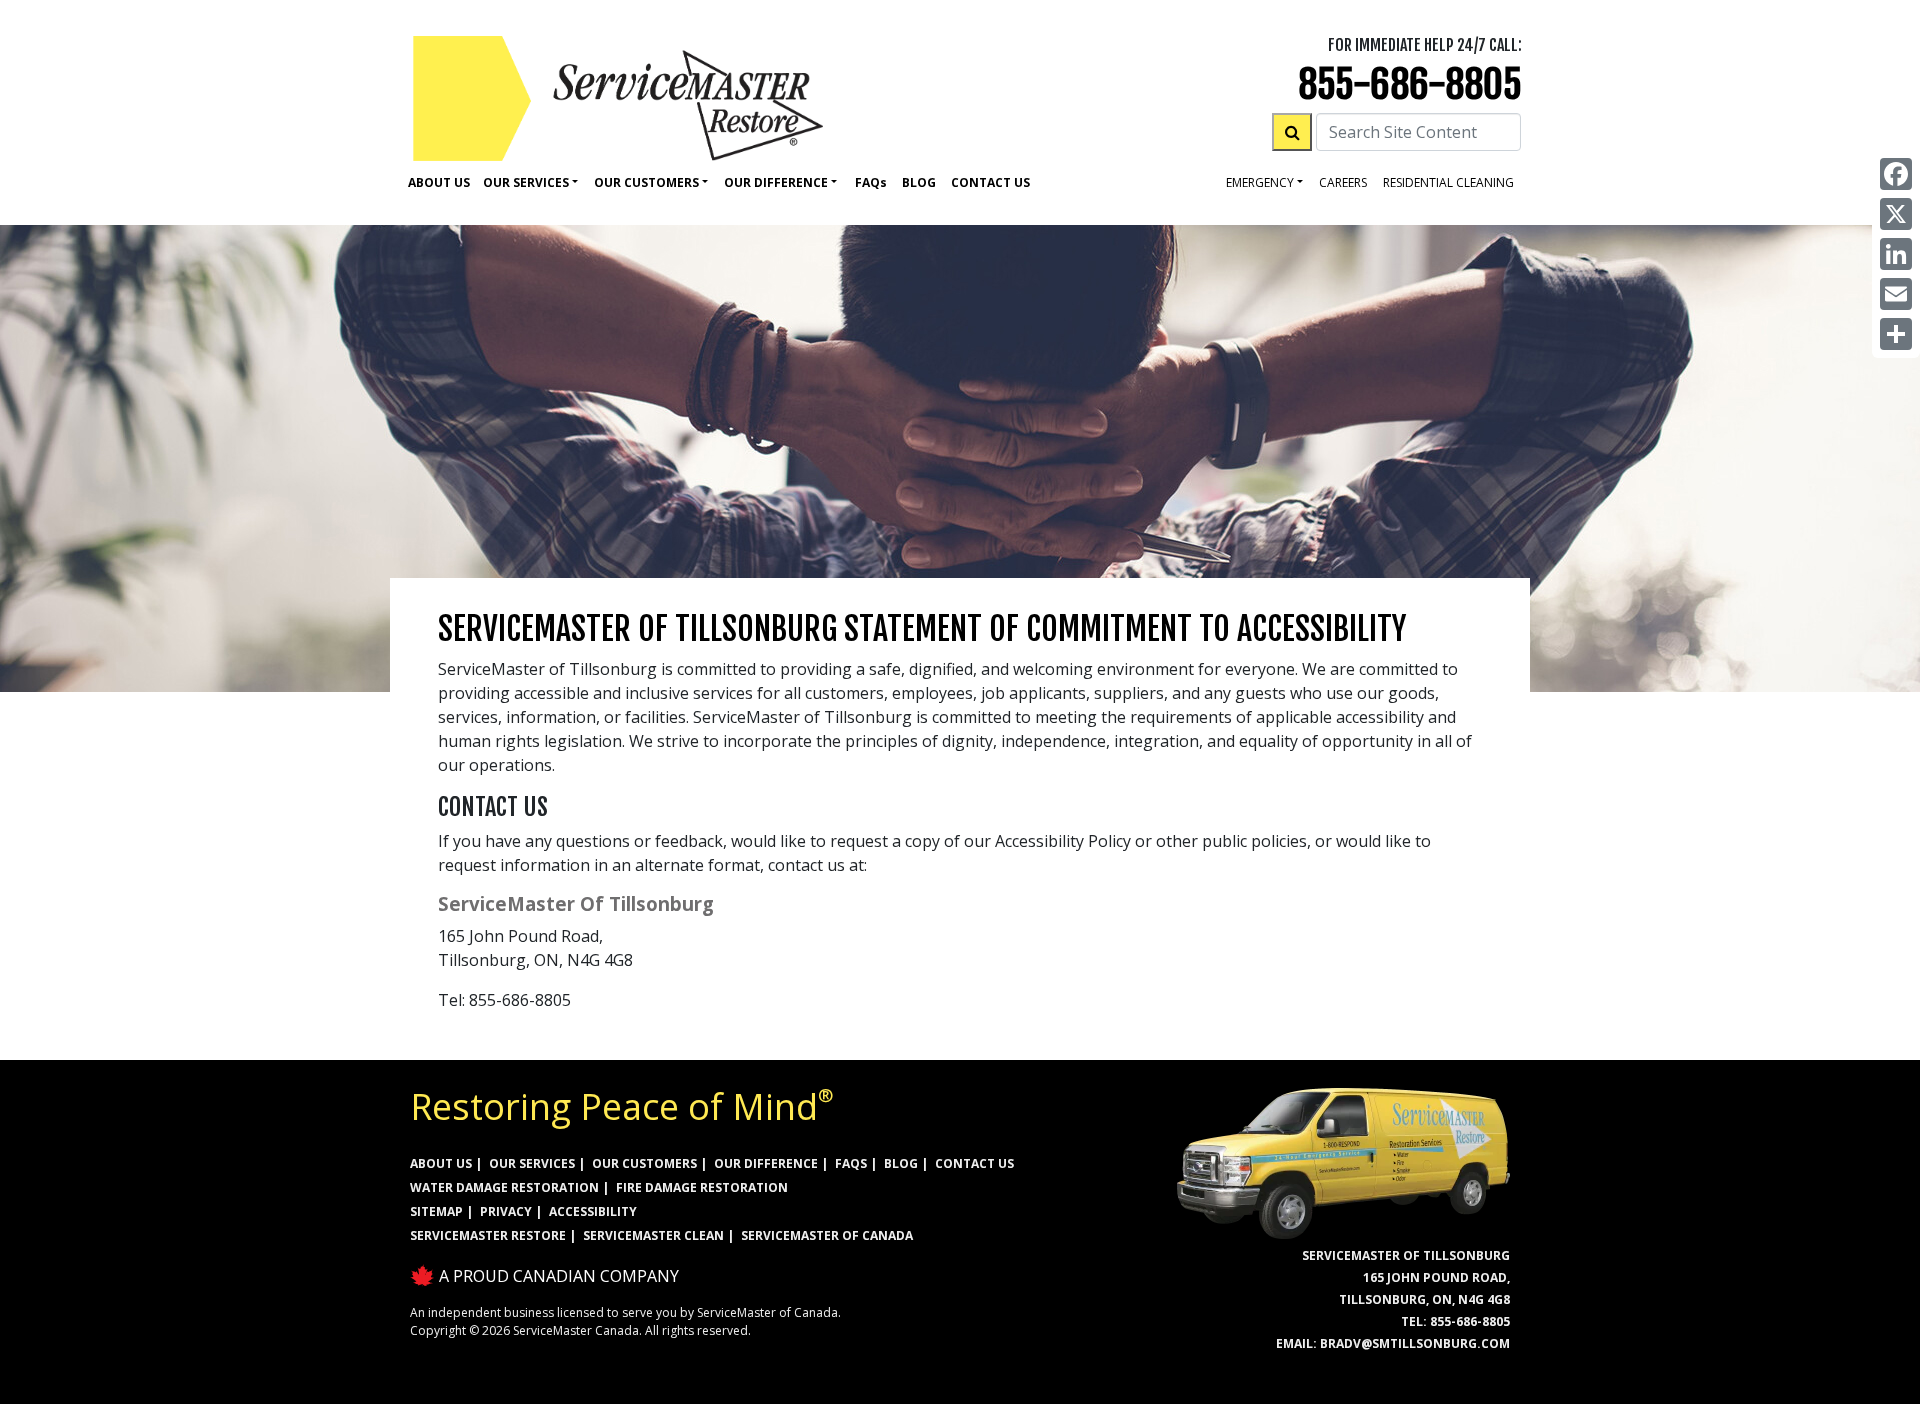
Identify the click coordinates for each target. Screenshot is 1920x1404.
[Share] (1896, 334)
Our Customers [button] (646, 182)
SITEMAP (436, 1211)
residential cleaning (1448, 182)
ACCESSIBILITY (593, 1211)
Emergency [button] (1260, 182)
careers (1343, 182)
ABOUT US (441, 1163)
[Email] (1896, 294)
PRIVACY (506, 1211)
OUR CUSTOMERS (644, 1163)
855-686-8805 (1410, 84)
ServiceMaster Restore (488, 1235)
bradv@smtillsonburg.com (1415, 1343)
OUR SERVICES (532, 1163)
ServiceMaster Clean (653, 1235)
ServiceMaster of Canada (827, 1235)
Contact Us (990, 182)
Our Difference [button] (776, 182)
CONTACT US (974, 1163)
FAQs (851, 1163)
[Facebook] (1896, 174)
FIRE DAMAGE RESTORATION (702, 1187)
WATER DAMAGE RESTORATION (504, 1187)
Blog (919, 182)
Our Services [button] (526, 182)
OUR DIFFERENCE (766, 1163)
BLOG (901, 1163)
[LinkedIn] (1896, 254)
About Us (439, 182)
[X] (1896, 214)
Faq (871, 182)
